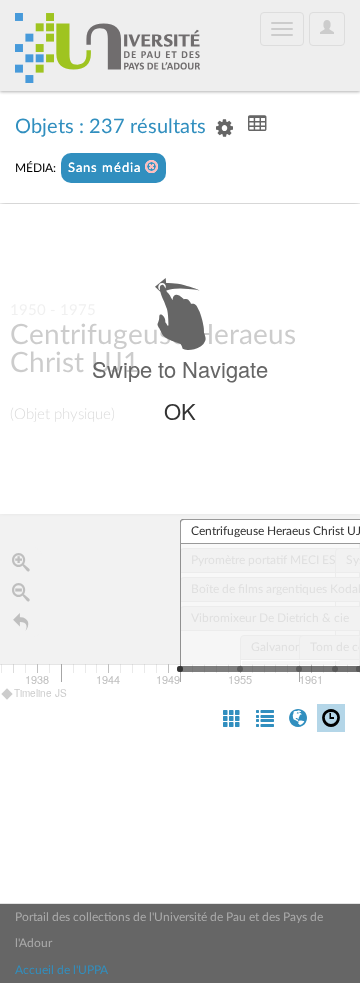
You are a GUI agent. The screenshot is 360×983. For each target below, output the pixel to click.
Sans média (106, 168)
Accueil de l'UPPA (61, 970)
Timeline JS (40, 693)
